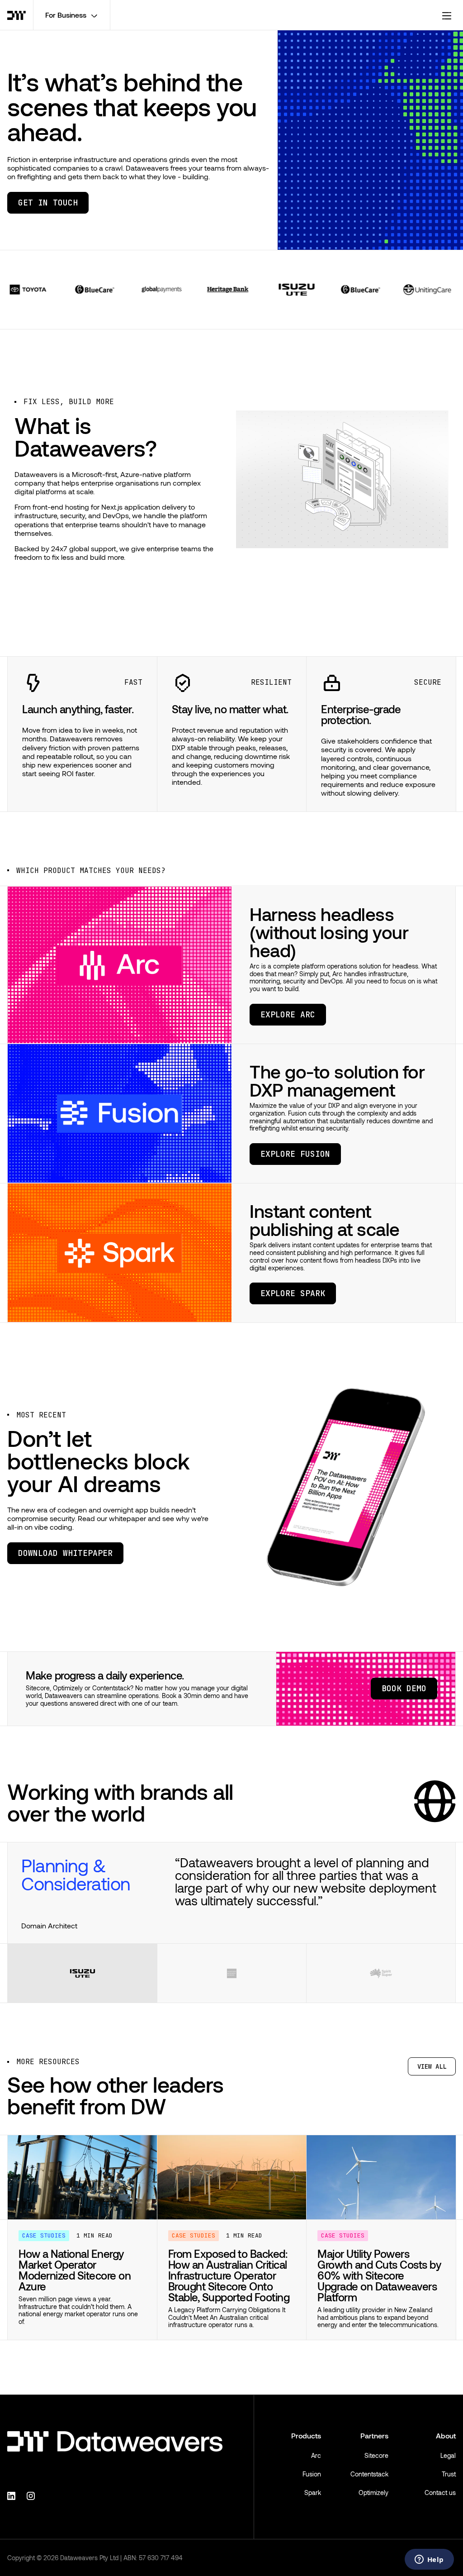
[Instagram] (32, 2520)
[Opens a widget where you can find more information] (429, 2560)
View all (432, 2092)
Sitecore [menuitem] (376, 2481)
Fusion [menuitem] (312, 2499)
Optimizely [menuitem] (373, 2518)
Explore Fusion (295, 1154)
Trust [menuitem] (449, 2499)
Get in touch (48, 203)
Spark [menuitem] (313, 2518)
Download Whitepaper (65, 1553)
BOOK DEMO (404, 1688)
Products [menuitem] (306, 2461)
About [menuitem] (446, 2461)
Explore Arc (288, 1014)
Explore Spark (293, 1293)
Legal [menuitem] (448, 2481)
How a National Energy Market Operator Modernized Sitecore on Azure (75, 2295)
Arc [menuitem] (316, 2481)
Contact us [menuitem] (440, 2518)
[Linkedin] (13, 2520)
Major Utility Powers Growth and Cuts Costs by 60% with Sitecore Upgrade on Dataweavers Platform (379, 2301)
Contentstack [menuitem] (369, 2499)
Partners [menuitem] (374, 2461)
